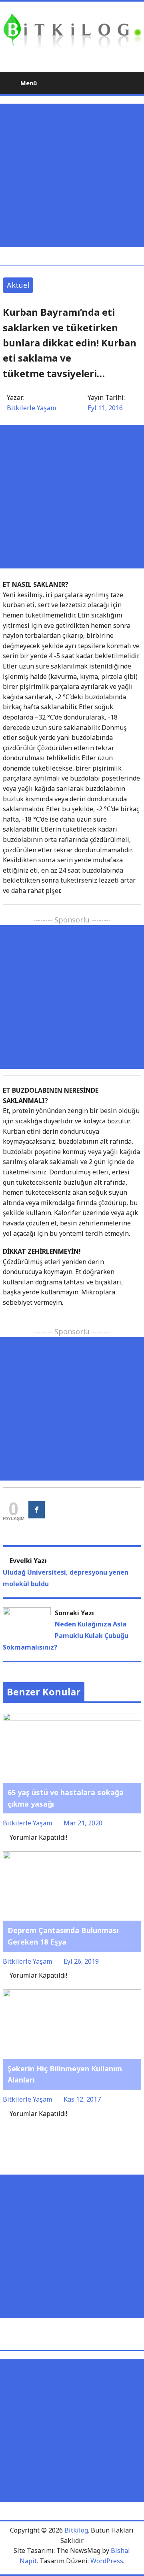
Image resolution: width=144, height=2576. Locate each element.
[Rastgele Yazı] (116, 83)
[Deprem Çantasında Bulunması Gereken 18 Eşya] (72, 1856)
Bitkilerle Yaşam (31, 408)
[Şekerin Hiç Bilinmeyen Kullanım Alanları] (72, 1994)
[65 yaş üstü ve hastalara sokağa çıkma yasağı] (72, 1718)
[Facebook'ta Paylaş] (37, 1510)
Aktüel (18, 285)
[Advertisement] (72, 175)
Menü (28, 83)
